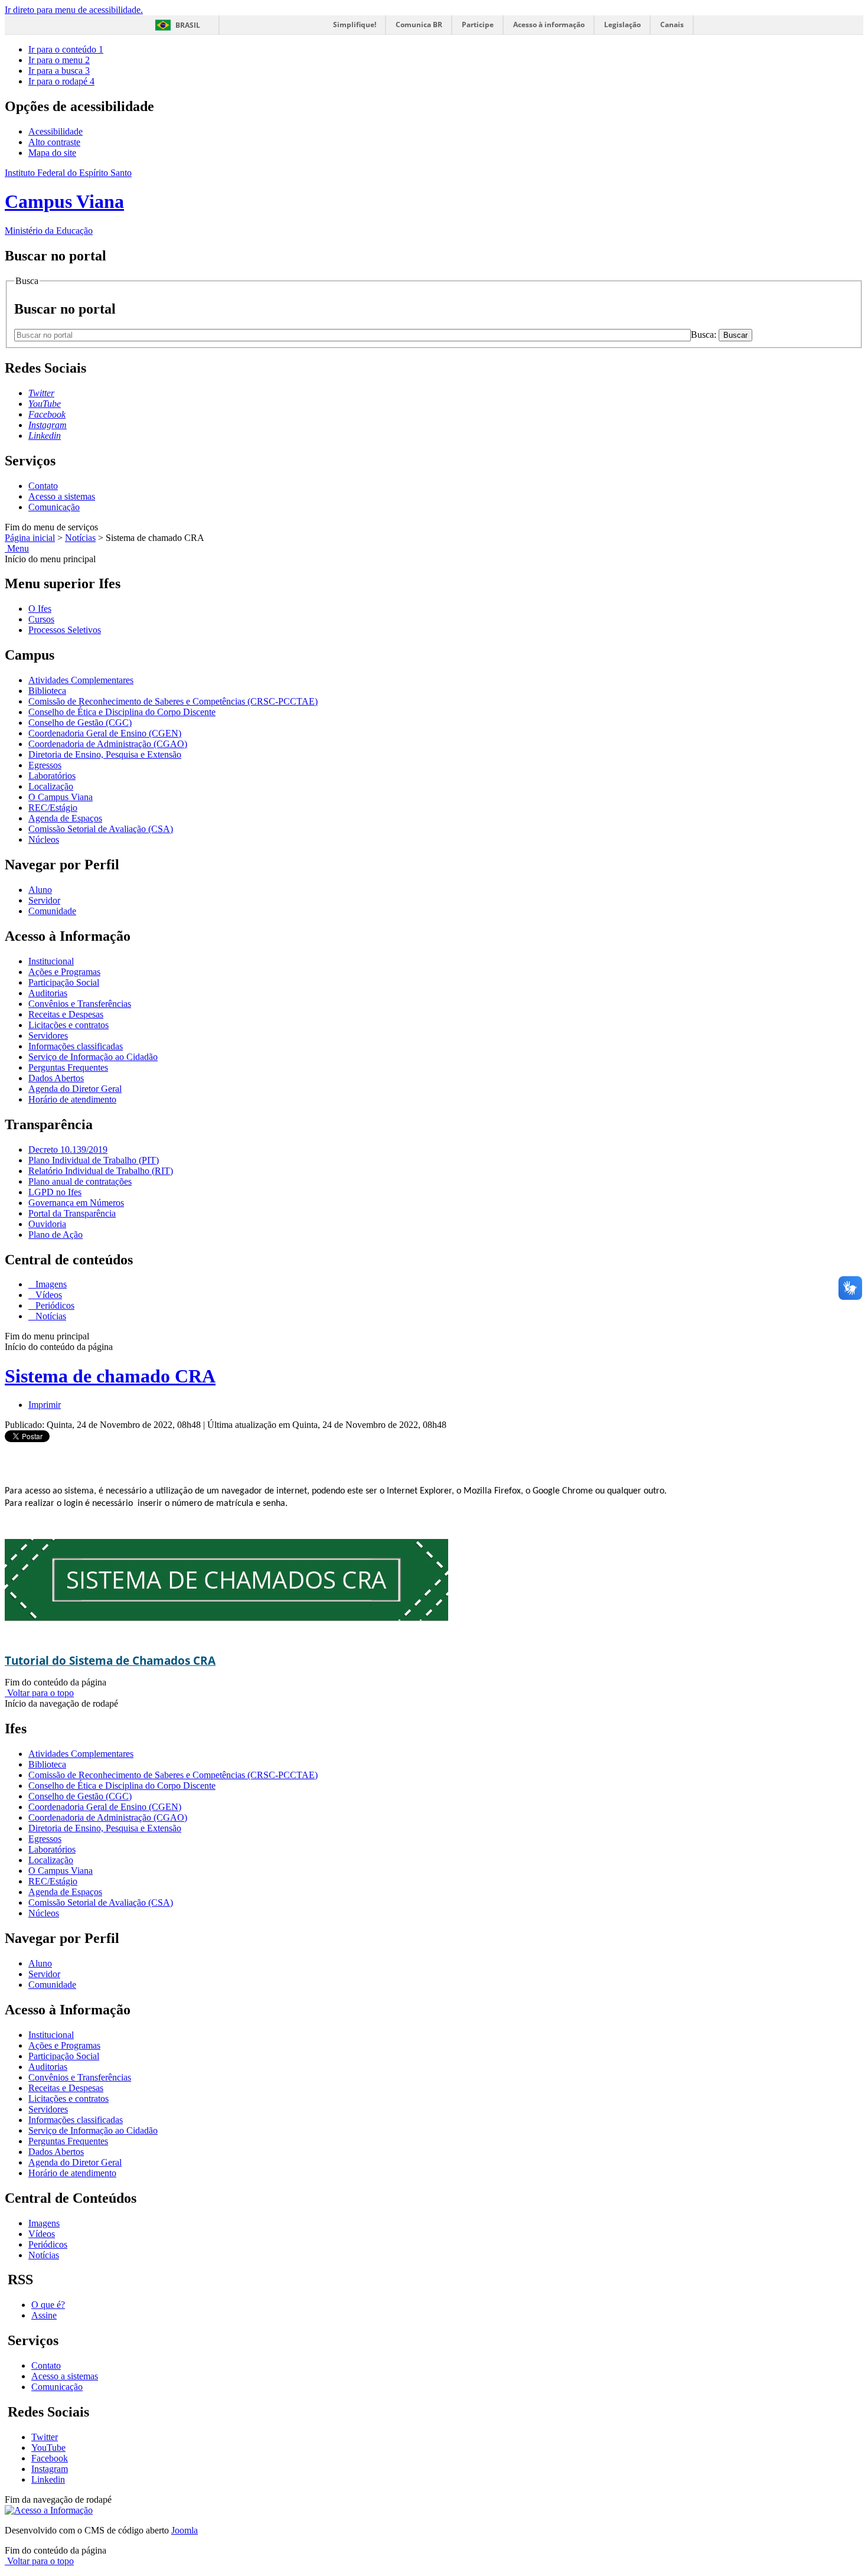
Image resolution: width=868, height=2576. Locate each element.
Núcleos (44, 839)
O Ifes (40, 609)
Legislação (622, 25)
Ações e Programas (64, 972)
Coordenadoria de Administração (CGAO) (108, 744)
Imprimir (45, 1405)
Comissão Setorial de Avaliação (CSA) (101, 829)
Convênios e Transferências (80, 1004)
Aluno (40, 890)
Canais (672, 25)
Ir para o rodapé (61, 81)
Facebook (50, 2458)
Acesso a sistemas (62, 496)
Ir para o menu (59, 60)
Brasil (188, 25)
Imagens (50, 1284)
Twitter (45, 2437)
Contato (43, 486)
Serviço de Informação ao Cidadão (93, 1057)
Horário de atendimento (72, 1099)
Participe (478, 25)
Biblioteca (47, 691)
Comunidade (52, 911)
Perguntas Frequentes (68, 1067)
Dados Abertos (56, 1078)
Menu (17, 548)
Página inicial (30, 538)
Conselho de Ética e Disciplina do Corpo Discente (122, 712)
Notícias (80, 538)
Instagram (50, 2469)
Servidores (48, 1036)
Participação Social (64, 982)
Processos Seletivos (65, 630)
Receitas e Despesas (66, 1014)
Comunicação (54, 507)
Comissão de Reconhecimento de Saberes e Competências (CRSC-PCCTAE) (173, 701)
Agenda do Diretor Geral (75, 1089)
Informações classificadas (76, 1046)
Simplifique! (355, 25)
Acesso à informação (549, 25)
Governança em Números (76, 1203)
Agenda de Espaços (65, 818)
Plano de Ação (56, 1235)
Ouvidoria (47, 1224)
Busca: (705, 335)
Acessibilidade (56, 131)
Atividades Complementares (81, 680)
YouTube (48, 2448)
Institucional (51, 961)
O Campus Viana (61, 797)
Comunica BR (419, 25)
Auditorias (48, 993)
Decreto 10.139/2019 (68, 1150)
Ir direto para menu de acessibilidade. (74, 10)
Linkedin (48, 2479)
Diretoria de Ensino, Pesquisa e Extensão (105, 754)
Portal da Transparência (72, 1213)
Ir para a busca (59, 71)
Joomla (185, 2530)
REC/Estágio (53, 808)
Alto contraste (54, 142)
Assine (44, 2315)
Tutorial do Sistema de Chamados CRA (110, 1660)
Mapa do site (52, 153)
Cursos (41, 619)
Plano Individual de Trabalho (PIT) (94, 1160)
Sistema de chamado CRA (110, 1376)
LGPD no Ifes (55, 1192)
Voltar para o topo (39, 1693)
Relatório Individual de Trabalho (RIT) (101, 1171)
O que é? (48, 2305)
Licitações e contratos (68, 1025)
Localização (51, 786)
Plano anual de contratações (80, 1181)
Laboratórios (52, 776)
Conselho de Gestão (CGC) (80, 723)
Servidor (44, 900)
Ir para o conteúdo (66, 49)
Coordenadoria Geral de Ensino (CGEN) (105, 733)
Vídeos (48, 1295)
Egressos (45, 765)
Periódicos (54, 1305)
